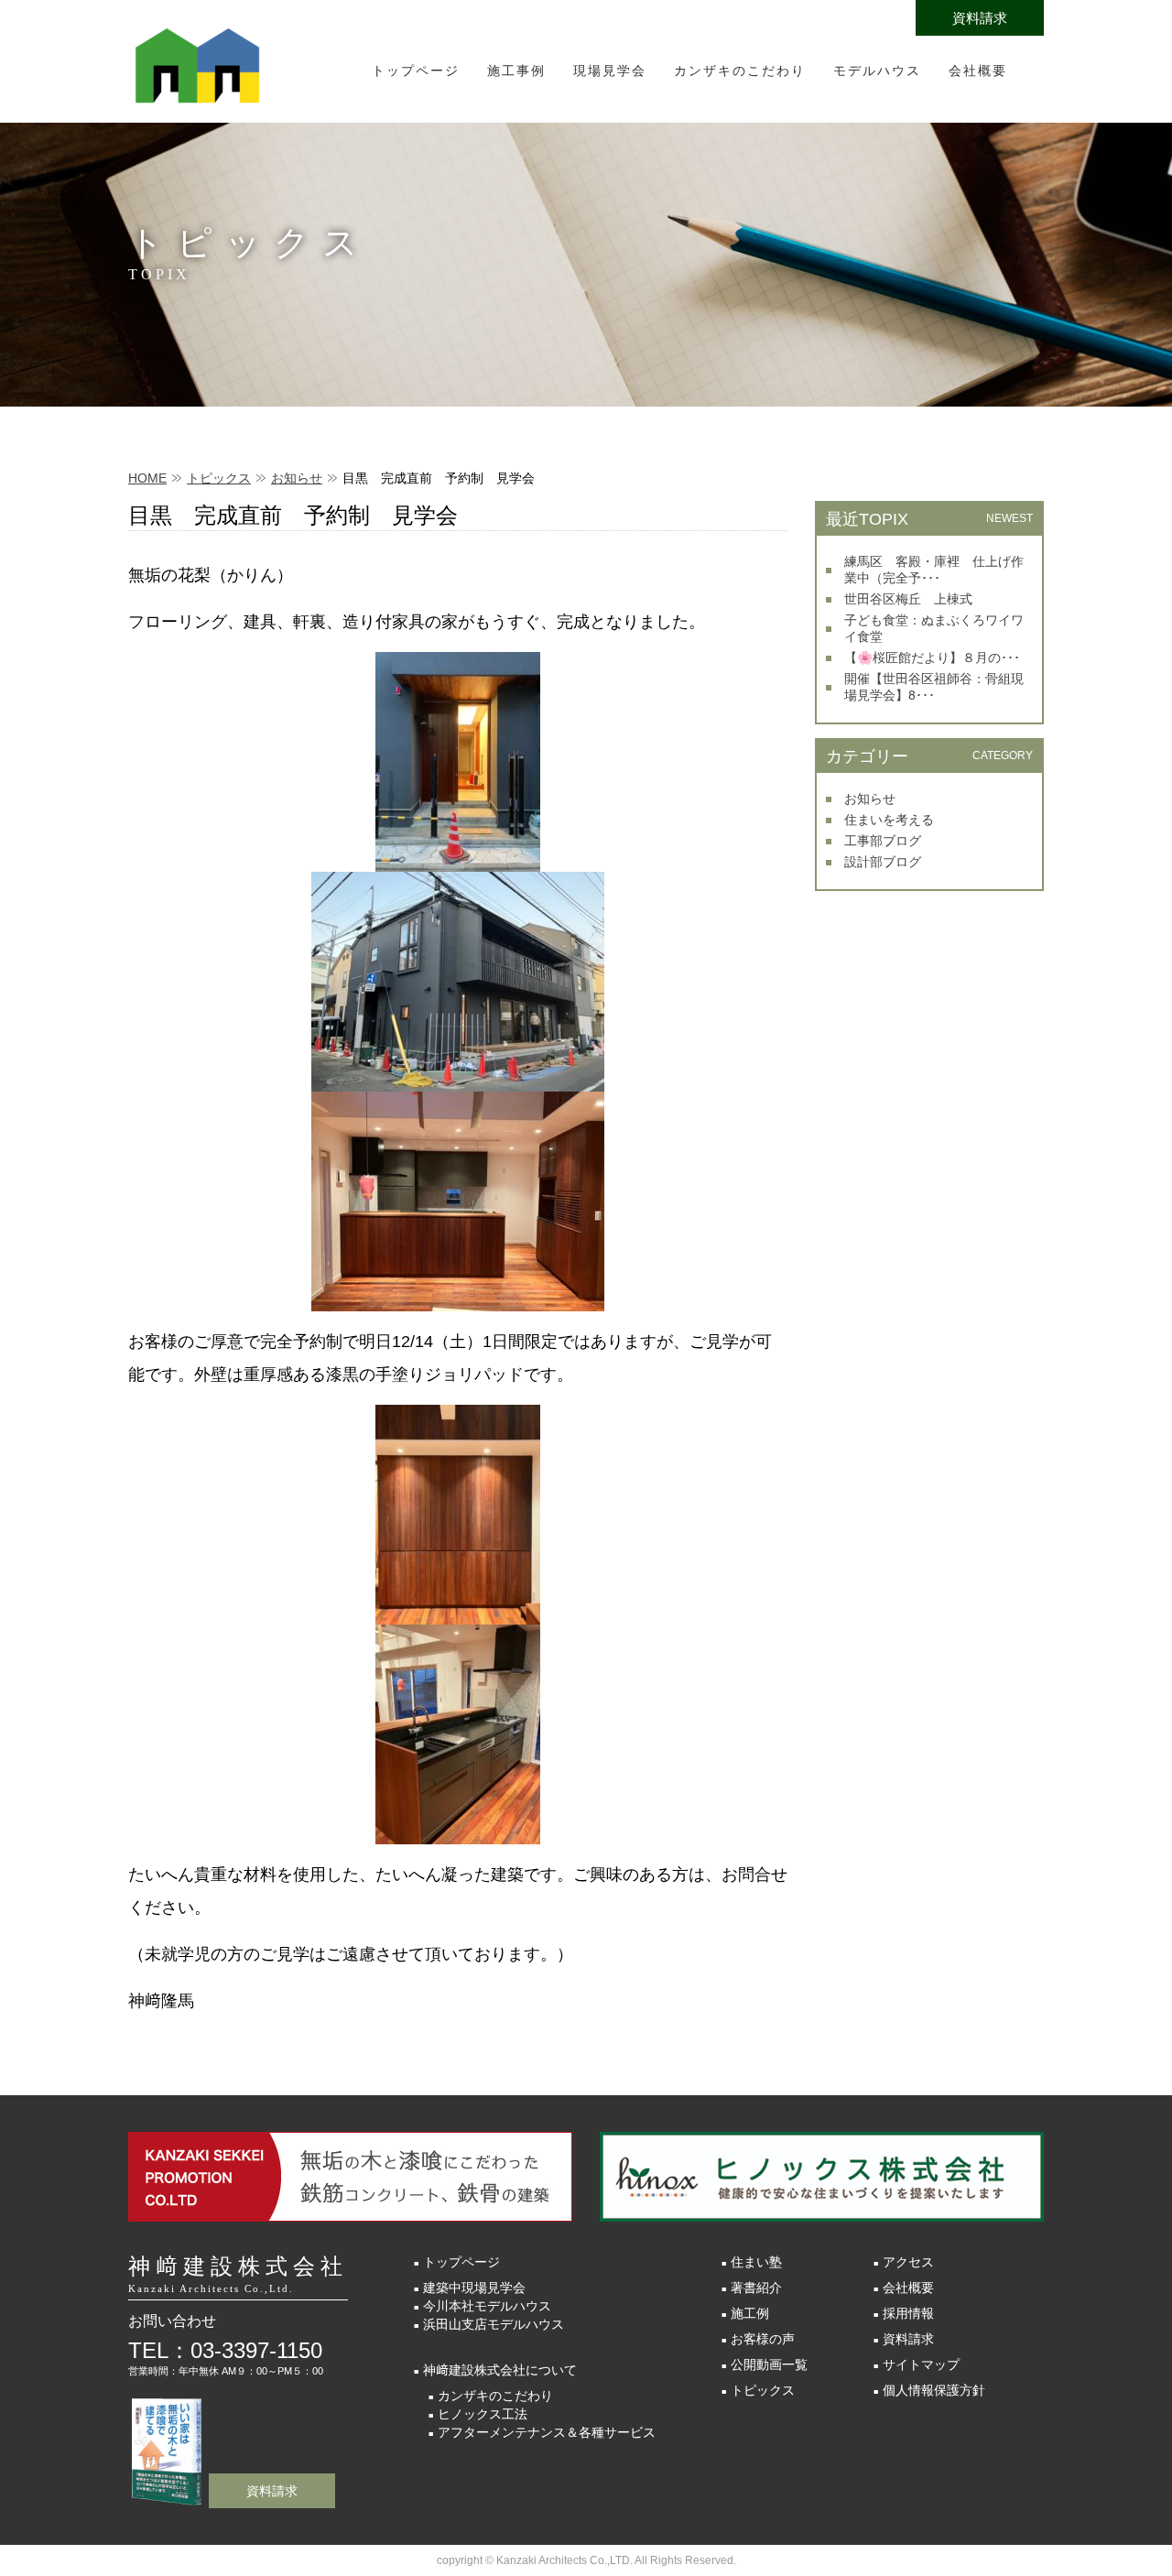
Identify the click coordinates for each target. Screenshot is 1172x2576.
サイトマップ (921, 2364)
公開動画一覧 (769, 2364)
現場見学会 (610, 71)
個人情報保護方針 (934, 2390)
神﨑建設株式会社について (500, 2370)
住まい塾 (756, 2262)
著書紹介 (756, 2288)
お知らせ (297, 478)
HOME (147, 478)
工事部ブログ (883, 841)
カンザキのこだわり (740, 71)
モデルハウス (877, 71)
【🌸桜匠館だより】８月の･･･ (932, 658)
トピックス (219, 478)
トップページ (416, 71)
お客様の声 (763, 2339)
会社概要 (978, 71)
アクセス (908, 2262)
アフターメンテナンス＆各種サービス (547, 2432)
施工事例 (516, 71)
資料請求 (980, 18)
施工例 (750, 2313)
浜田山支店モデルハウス (494, 2324)
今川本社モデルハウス (487, 2306)
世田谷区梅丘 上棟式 (908, 599)
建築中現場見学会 (474, 2288)
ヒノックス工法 (483, 2414)
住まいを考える (889, 820)
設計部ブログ (883, 862)
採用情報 (908, 2313)
